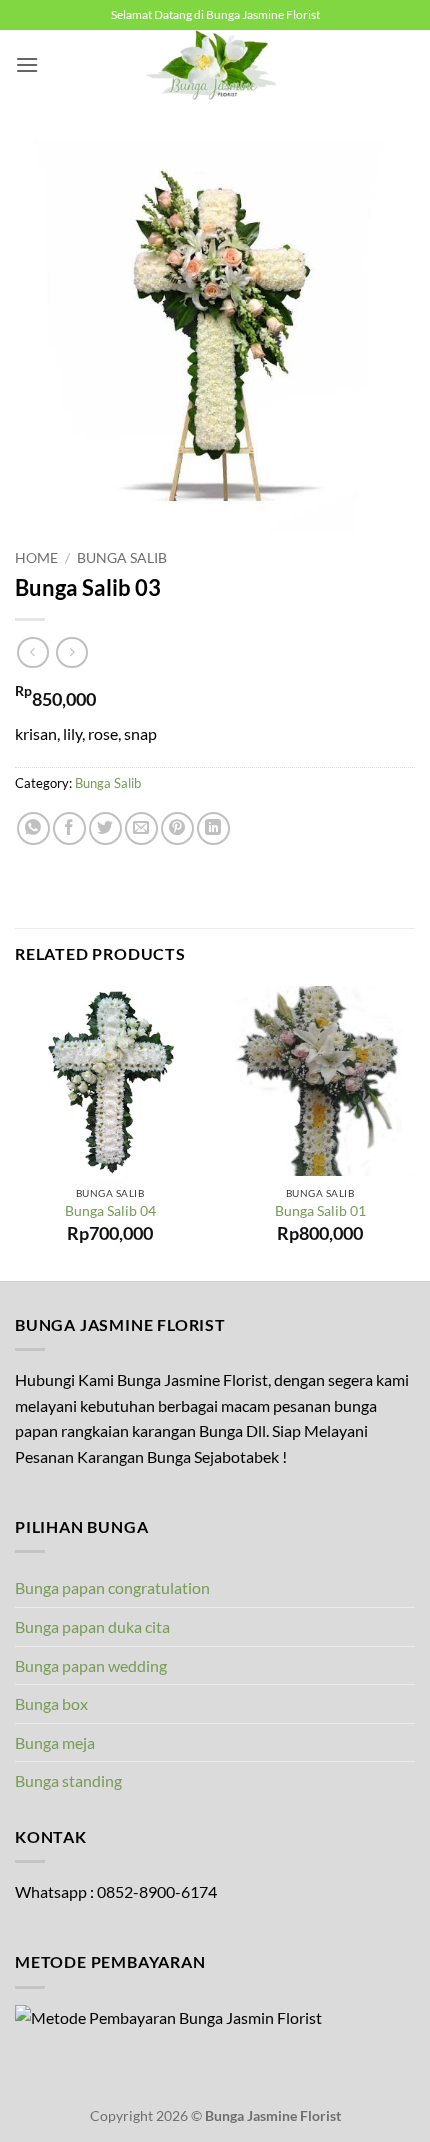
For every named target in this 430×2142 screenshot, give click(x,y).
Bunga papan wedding (91, 1665)
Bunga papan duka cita (92, 1626)
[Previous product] (71, 652)
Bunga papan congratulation (112, 1587)
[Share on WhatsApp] (33, 828)
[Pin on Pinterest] (177, 828)
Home (36, 558)
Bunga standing (68, 1780)
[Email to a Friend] (141, 828)
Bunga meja (55, 1742)
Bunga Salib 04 (110, 1211)
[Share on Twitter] (105, 828)
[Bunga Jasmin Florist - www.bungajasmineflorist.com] (215, 65)
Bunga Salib (122, 558)
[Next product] (32, 652)
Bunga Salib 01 (320, 1211)
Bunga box (51, 1703)
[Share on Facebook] (69, 828)
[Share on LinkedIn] (213, 828)
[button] (27, 64)
